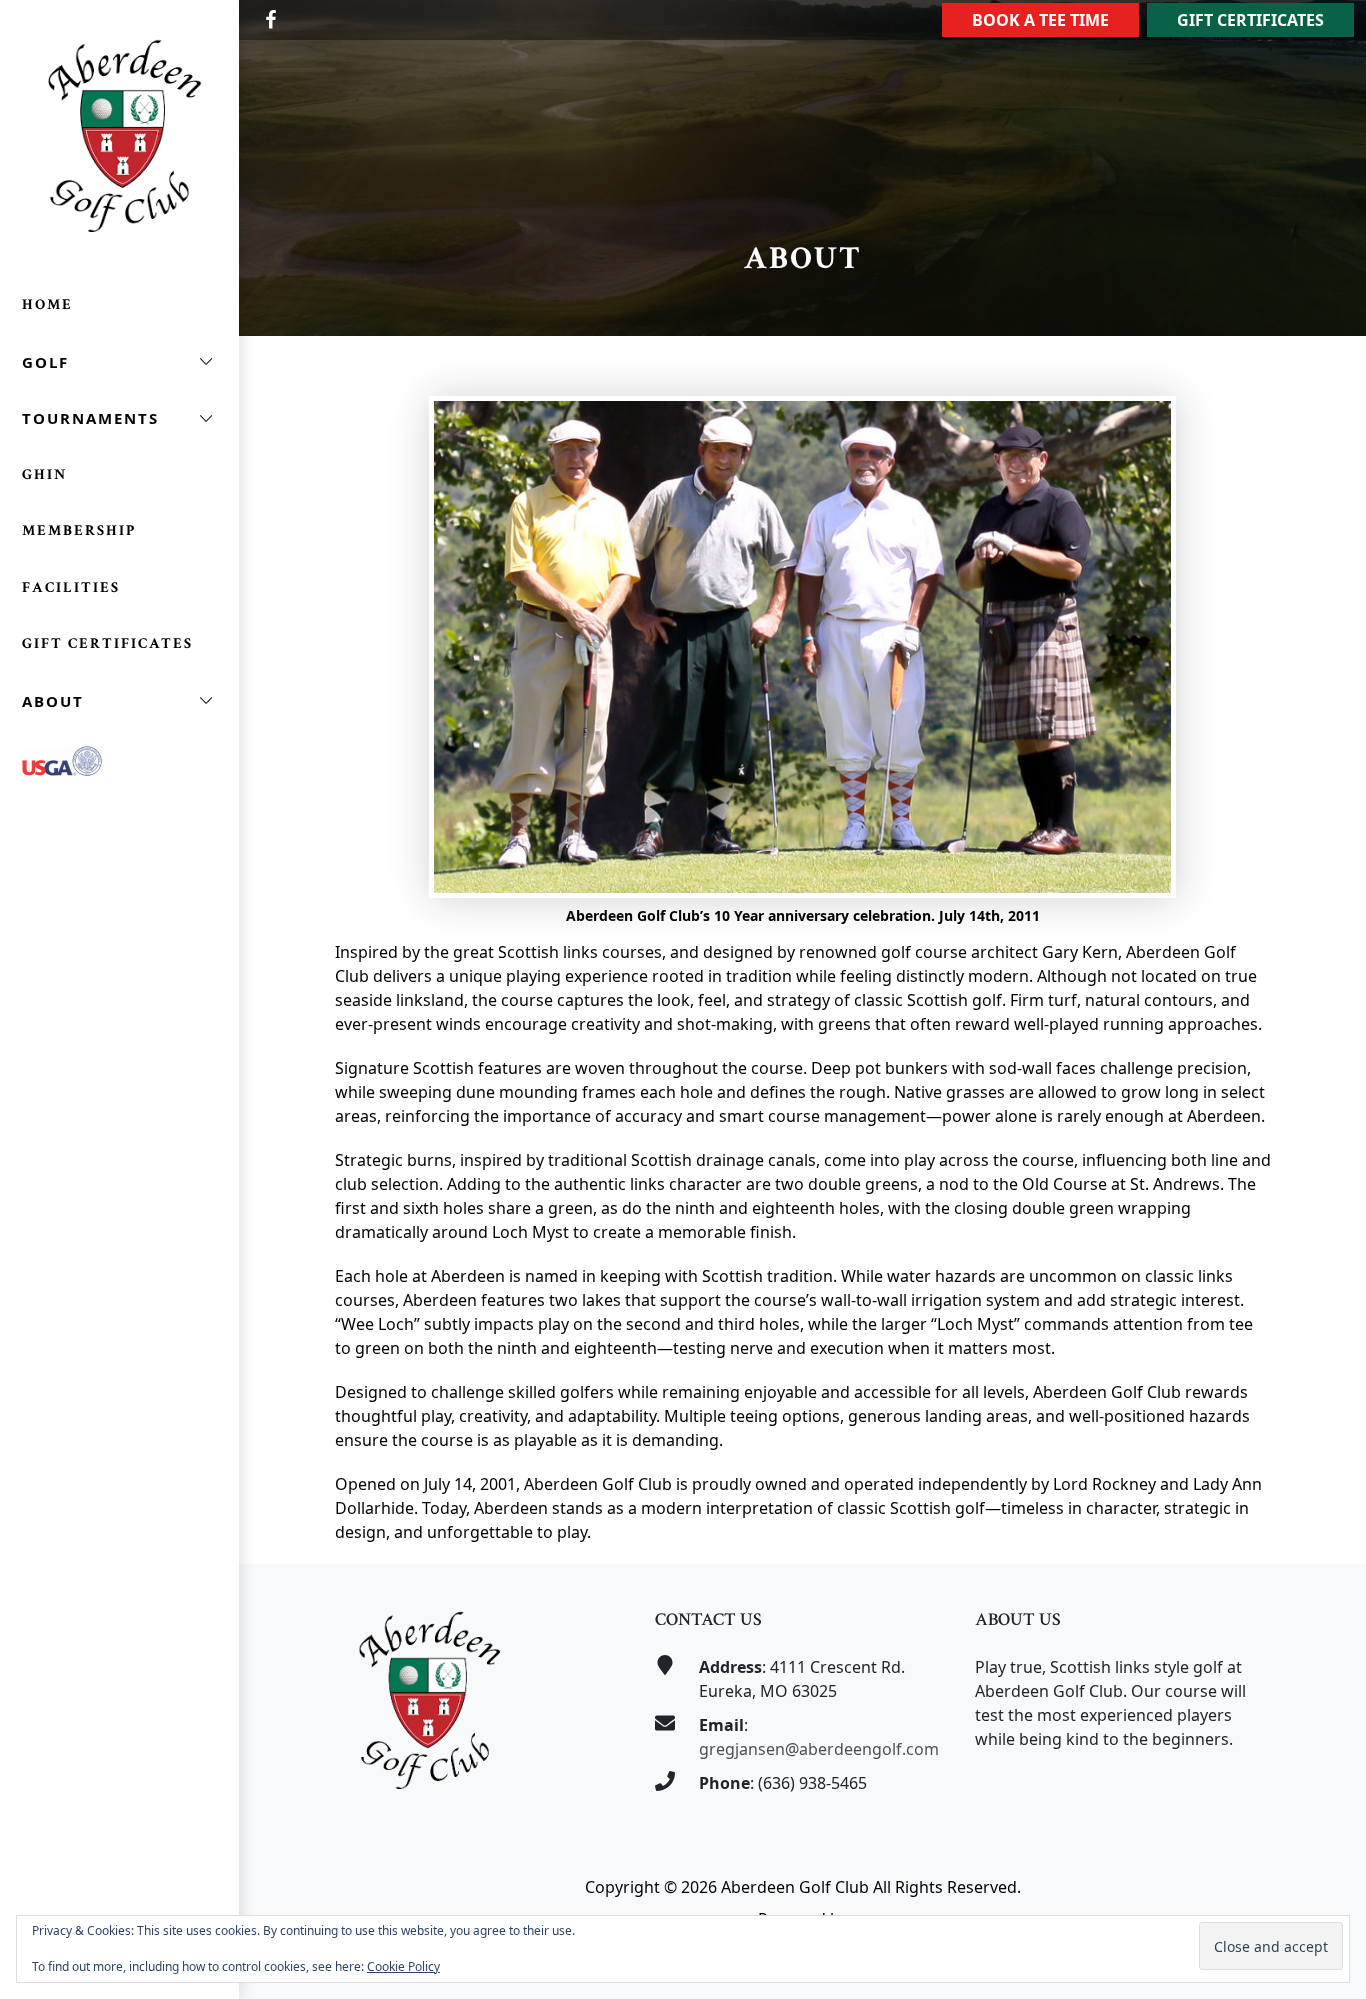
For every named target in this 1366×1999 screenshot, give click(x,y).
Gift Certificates (1250, 20)
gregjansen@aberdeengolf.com (819, 1749)
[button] (119, 362)
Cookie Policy (403, 1966)
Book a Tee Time (1040, 20)
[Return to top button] (1327, 1526)
